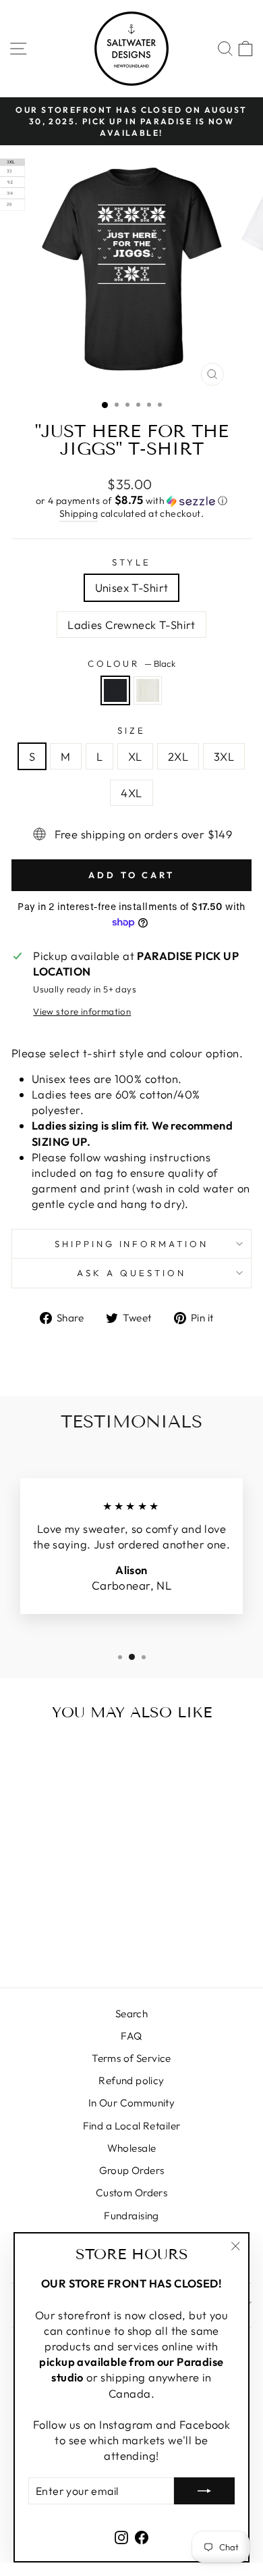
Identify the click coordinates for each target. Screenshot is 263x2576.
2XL (178, 756)
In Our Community (132, 2103)
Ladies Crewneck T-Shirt (131, 625)
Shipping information (132, 1244)
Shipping (79, 513)
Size (131, 730)
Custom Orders (131, 2193)
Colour (132, 663)
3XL (224, 756)
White (148, 690)
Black (115, 690)
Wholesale (132, 2148)
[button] (131, 501)
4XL (131, 793)
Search (131, 2014)
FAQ (131, 2036)
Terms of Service (131, 2058)
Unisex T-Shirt (132, 587)
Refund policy (131, 2080)
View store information (82, 1011)
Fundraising (131, 2216)
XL (135, 756)
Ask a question (131, 1273)
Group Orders (132, 2170)
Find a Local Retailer (132, 2126)
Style (131, 562)
